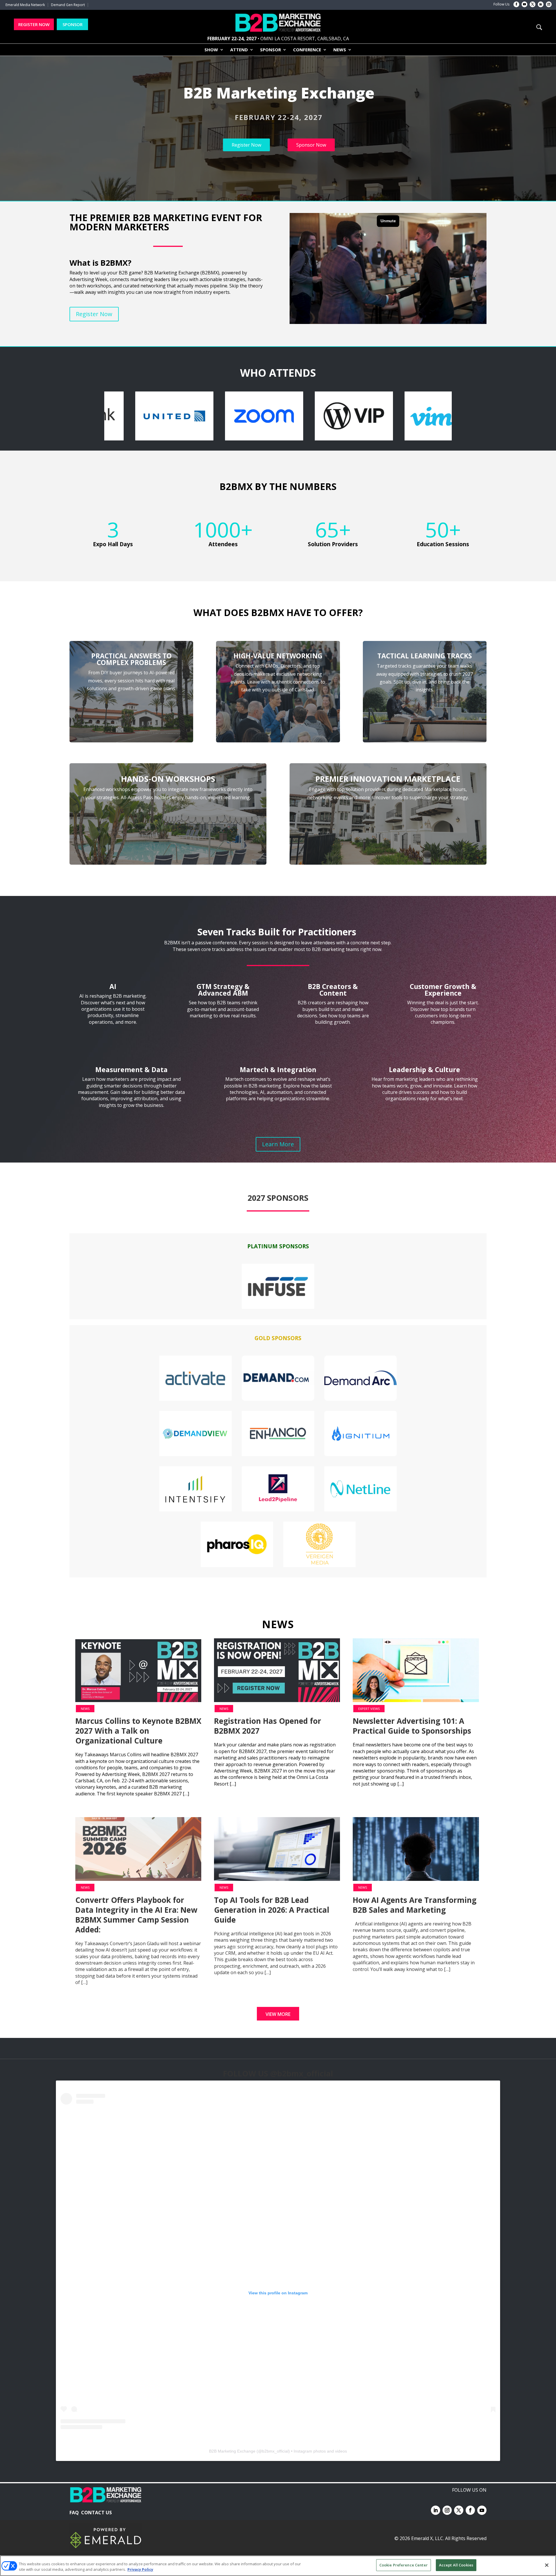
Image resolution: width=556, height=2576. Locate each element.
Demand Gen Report (68, 5)
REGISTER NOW (34, 24)
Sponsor (270, 50)
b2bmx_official (275, 2451)
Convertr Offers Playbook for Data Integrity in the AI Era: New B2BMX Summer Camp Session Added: (136, 1915)
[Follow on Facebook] (516, 4)
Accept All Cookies (456, 2565)
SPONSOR (73, 24)
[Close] (547, 2565)
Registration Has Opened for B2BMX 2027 (268, 1726)
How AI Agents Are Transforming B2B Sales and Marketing (415, 1905)
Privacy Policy (140, 2570)
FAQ (74, 2513)
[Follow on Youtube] (524, 4)
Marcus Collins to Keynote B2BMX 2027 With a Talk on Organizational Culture (138, 1731)
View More (278, 2014)
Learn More (278, 1144)
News (340, 50)
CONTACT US (96, 2513)
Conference (307, 50)
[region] (278, 128)
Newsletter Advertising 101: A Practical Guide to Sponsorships (412, 1726)
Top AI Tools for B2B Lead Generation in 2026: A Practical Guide (272, 1910)
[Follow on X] (533, 4)
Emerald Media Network (25, 5)
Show (211, 50)
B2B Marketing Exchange (232, 2451)
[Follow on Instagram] (549, 4)
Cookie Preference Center (404, 2565)
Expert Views (369, 1709)
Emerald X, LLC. (428, 2538)
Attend (239, 50)
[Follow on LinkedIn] (541, 4)
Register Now (94, 314)
